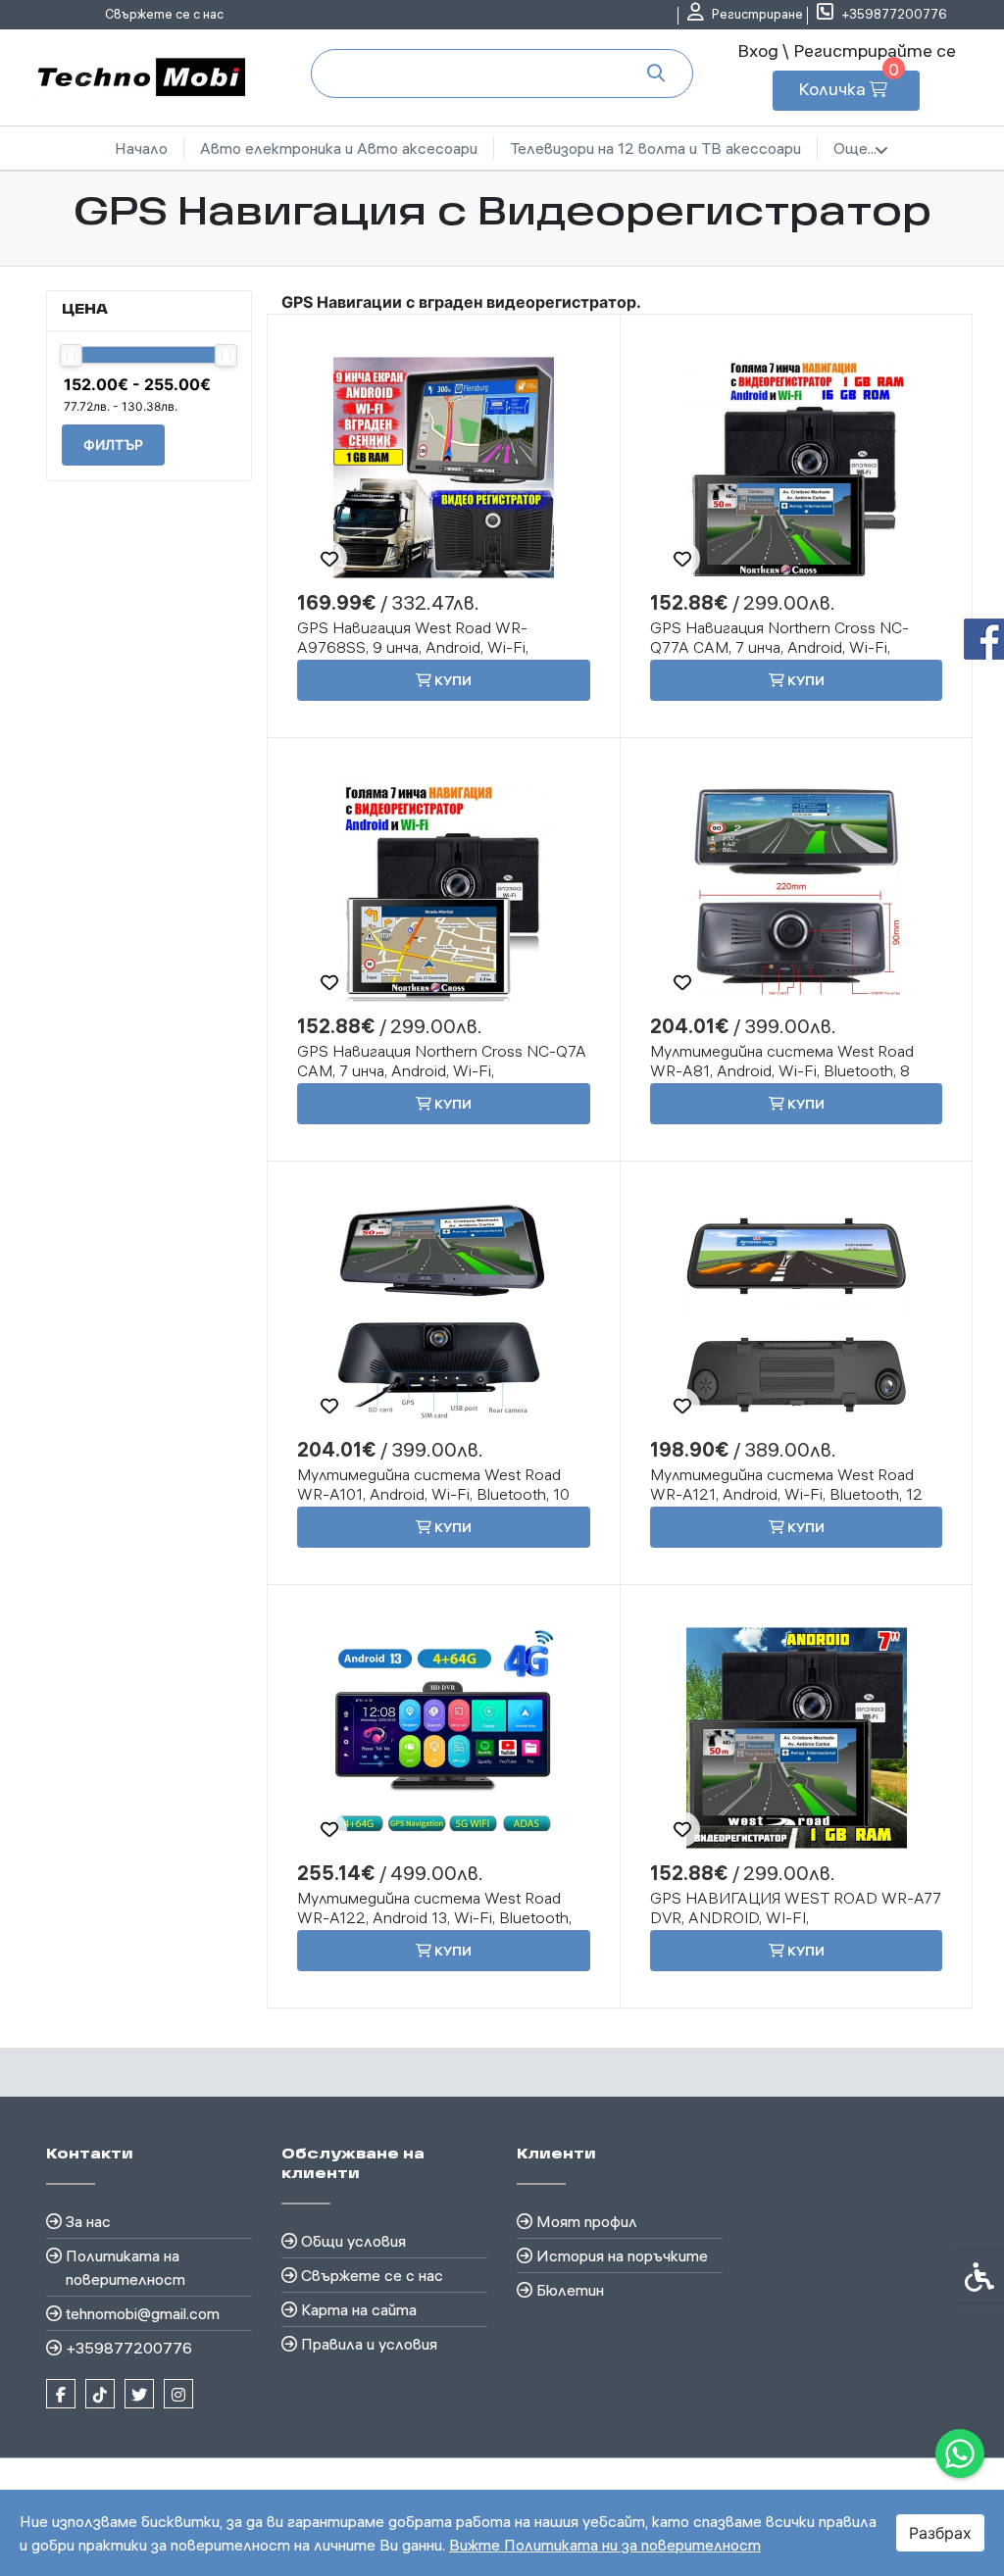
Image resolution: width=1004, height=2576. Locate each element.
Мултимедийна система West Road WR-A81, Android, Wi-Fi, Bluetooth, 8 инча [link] (782, 1070)
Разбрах (940, 2533)
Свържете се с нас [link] (164, 14)
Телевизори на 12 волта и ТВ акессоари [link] (655, 148)
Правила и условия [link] (369, 2344)
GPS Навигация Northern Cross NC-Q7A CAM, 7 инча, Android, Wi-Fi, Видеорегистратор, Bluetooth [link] (442, 1070)
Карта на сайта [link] (359, 2309)
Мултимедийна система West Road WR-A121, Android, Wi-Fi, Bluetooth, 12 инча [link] (786, 1494)
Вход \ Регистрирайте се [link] (847, 50)
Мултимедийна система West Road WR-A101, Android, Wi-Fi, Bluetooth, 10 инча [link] (433, 1494)
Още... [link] (855, 148)
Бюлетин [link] (570, 2290)
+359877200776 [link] (129, 2348)
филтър (113, 445)
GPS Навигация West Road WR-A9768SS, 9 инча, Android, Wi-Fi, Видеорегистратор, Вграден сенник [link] (433, 647)
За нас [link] (88, 2221)
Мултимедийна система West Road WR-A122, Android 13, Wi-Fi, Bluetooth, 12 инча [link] (434, 1917)
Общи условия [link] (353, 2241)
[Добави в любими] (329, 559)
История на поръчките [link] (622, 2255)
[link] (960, 2453)
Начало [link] (141, 148)
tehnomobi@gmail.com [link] (143, 2313)
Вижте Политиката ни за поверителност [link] (605, 2545)
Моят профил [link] (587, 2221)
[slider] (71, 355)
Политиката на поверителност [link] (125, 2267)
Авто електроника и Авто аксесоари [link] (339, 148)
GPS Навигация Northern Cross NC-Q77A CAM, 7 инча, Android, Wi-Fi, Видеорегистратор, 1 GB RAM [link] (779, 647)
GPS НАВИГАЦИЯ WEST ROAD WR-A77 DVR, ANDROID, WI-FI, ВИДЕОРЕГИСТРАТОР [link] (796, 1917)
